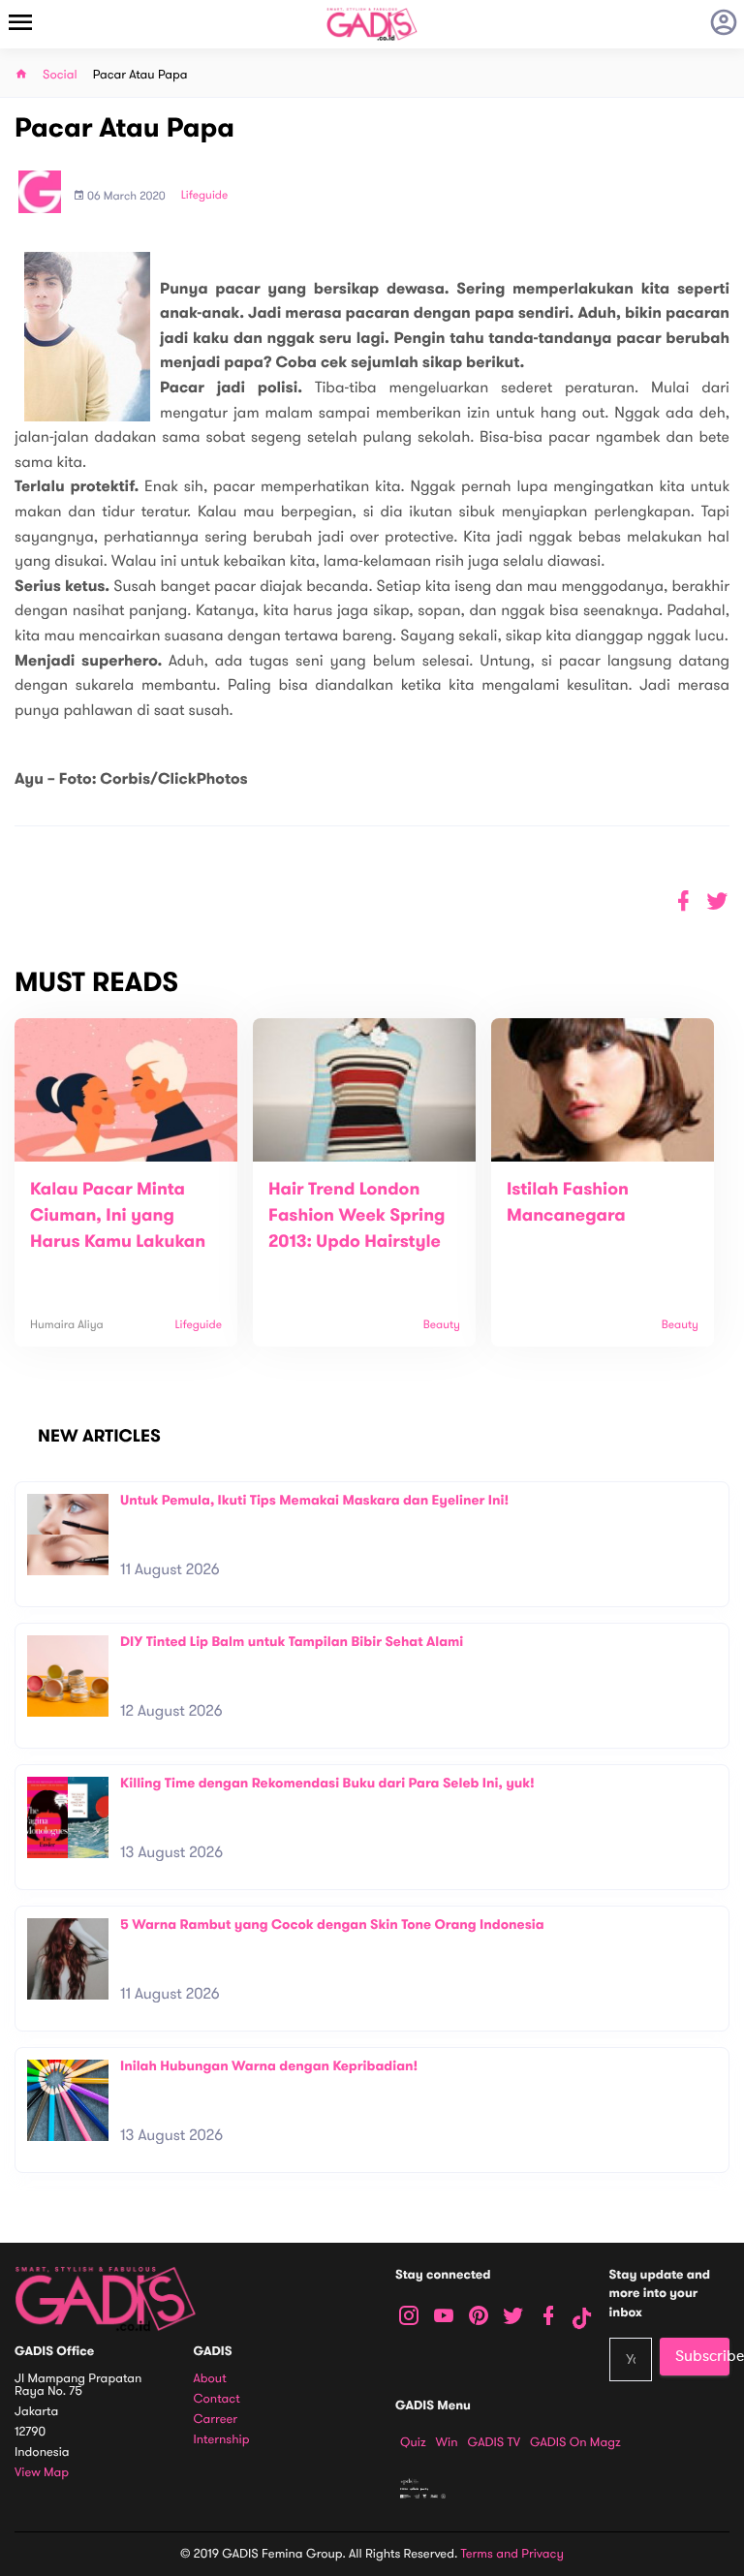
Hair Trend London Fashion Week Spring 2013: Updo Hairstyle (357, 1216)
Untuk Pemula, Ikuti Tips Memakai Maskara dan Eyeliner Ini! (314, 1500)
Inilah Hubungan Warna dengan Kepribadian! (269, 2066)
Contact (217, 2399)
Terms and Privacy (512, 2554)
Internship (222, 2440)
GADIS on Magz (575, 2442)
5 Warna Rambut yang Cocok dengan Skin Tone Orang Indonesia (332, 1924)
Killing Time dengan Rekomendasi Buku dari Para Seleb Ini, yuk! (327, 1783)
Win (447, 2442)
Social (60, 75)
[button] (717, 901)
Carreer (216, 2420)
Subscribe (702, 2356)
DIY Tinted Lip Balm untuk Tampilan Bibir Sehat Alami (292, 1642)
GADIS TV (494, 2442)
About (210, 2379)
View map (42, 2473)
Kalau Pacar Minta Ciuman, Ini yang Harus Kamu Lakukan (118, 1216)
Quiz (413, 2442)
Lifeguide (205, 196)
